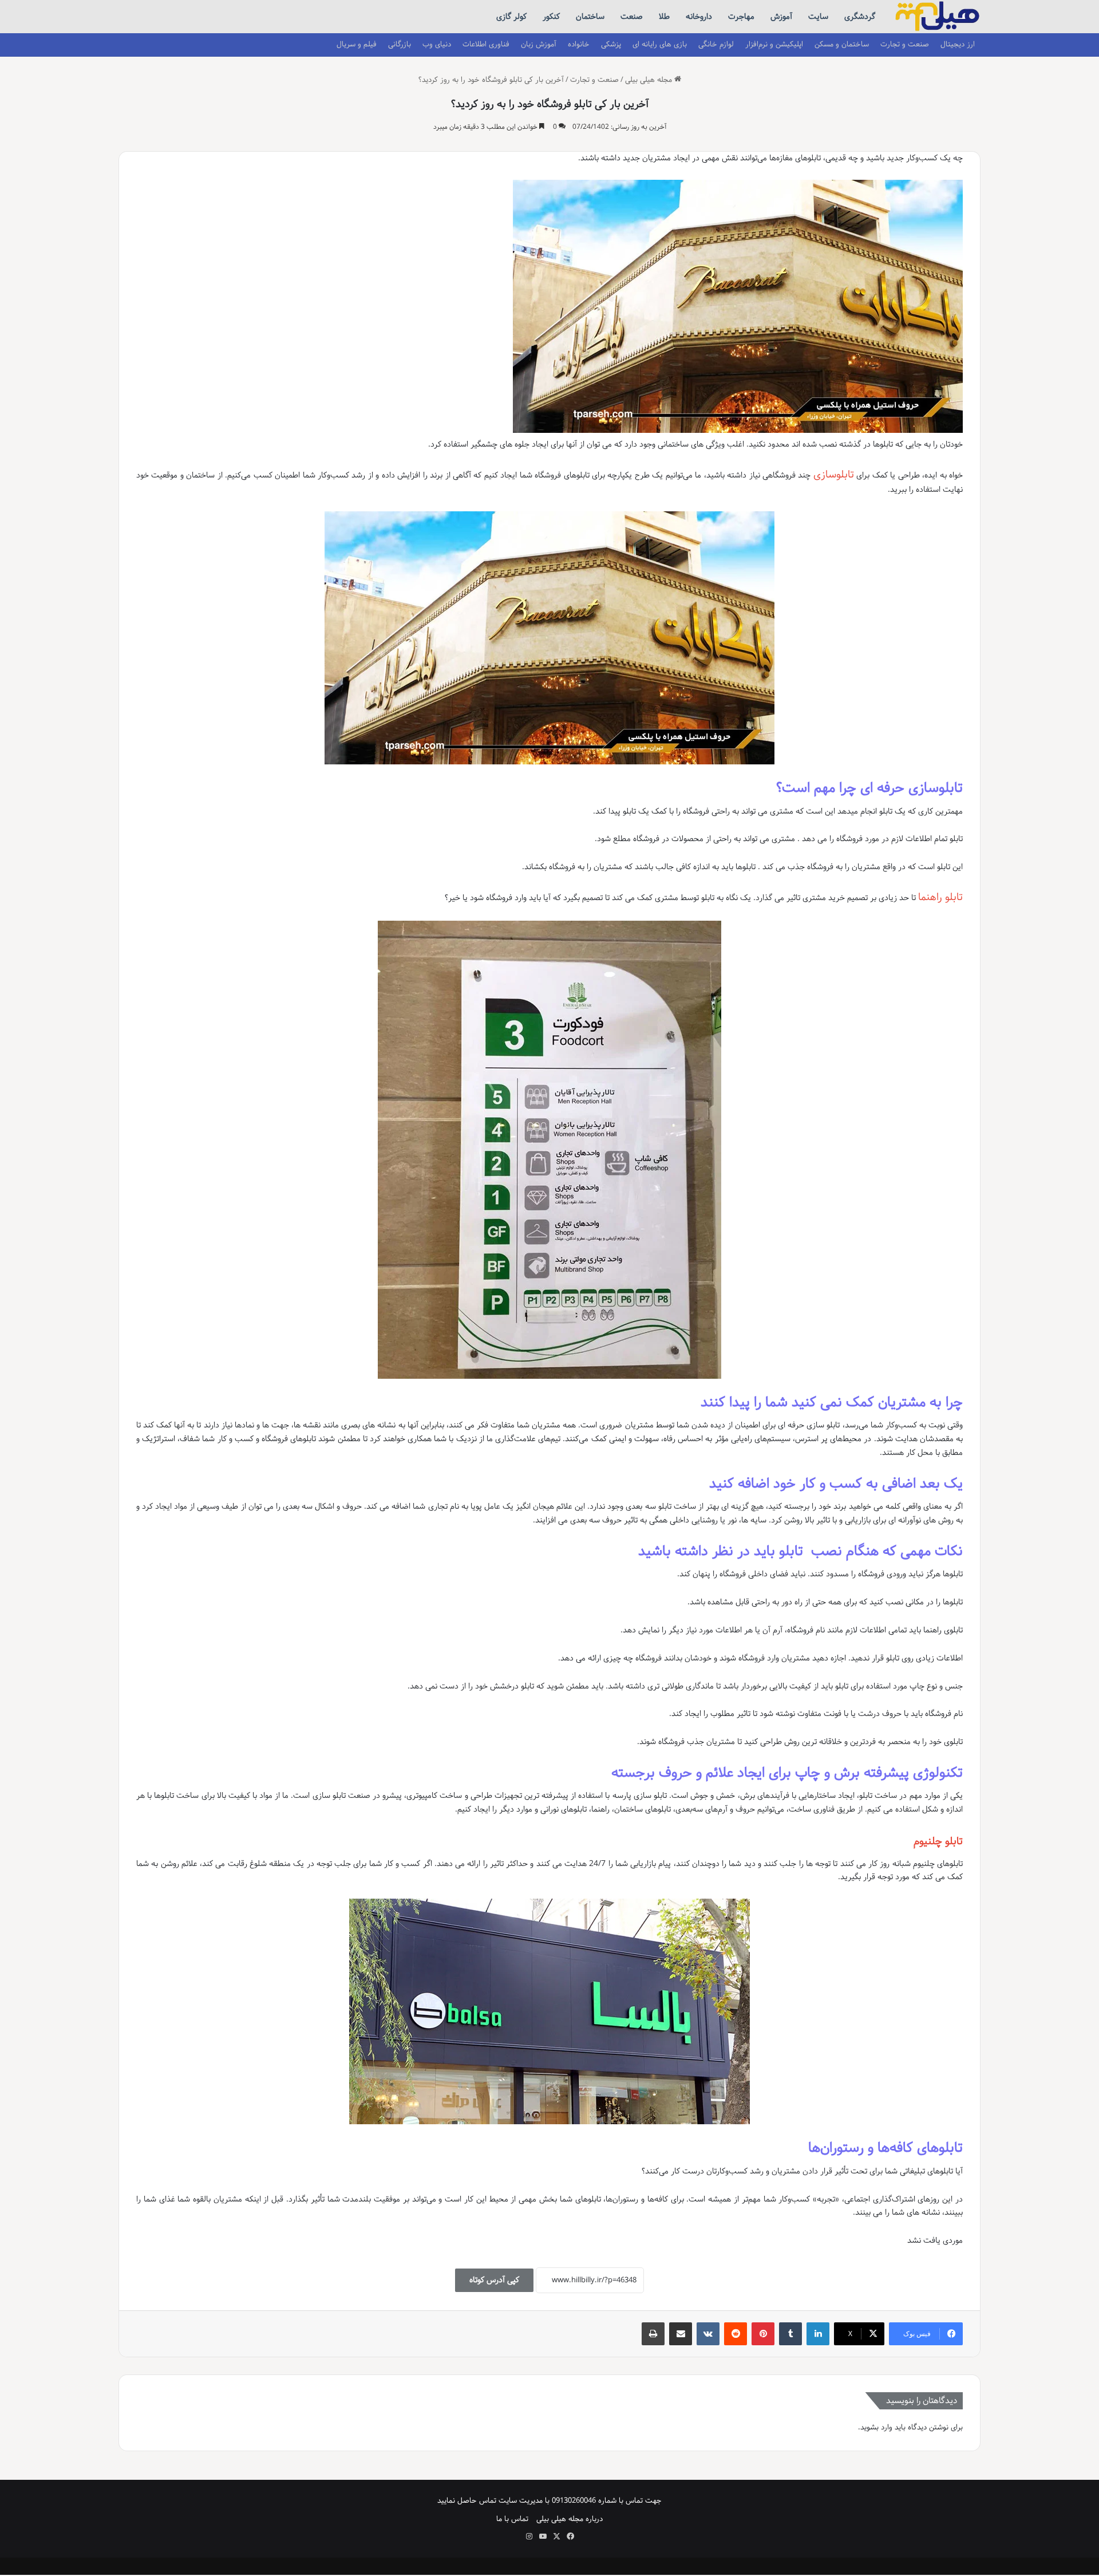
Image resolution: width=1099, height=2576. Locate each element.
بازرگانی (400, 44)
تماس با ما (512, 2519)
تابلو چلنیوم (938, 1841)
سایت (818, 17)
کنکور (551, 17)
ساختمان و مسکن (842, 44)
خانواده (579, 44)
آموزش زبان (539, 44)
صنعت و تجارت (905, 44)
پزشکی (611, 44)
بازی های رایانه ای (660, 44)
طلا (664, 17)
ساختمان (590, 17)
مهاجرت (741, 17)
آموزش (781, 17)
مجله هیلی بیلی (650, 80)
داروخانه (699, 17)
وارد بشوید (876, 2427)
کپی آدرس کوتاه (494, 2280)
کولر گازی (511, 17)
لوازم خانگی (716, 44)
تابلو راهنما (940, 897)
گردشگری (860, 17)
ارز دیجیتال (958, 44)
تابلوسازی (834, 475)
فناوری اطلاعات (486, 44)
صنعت (632, 17)
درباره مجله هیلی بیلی (570, 2519)
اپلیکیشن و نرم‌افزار (774, 44)
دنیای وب (437, 44)
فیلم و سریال (357, 44)
